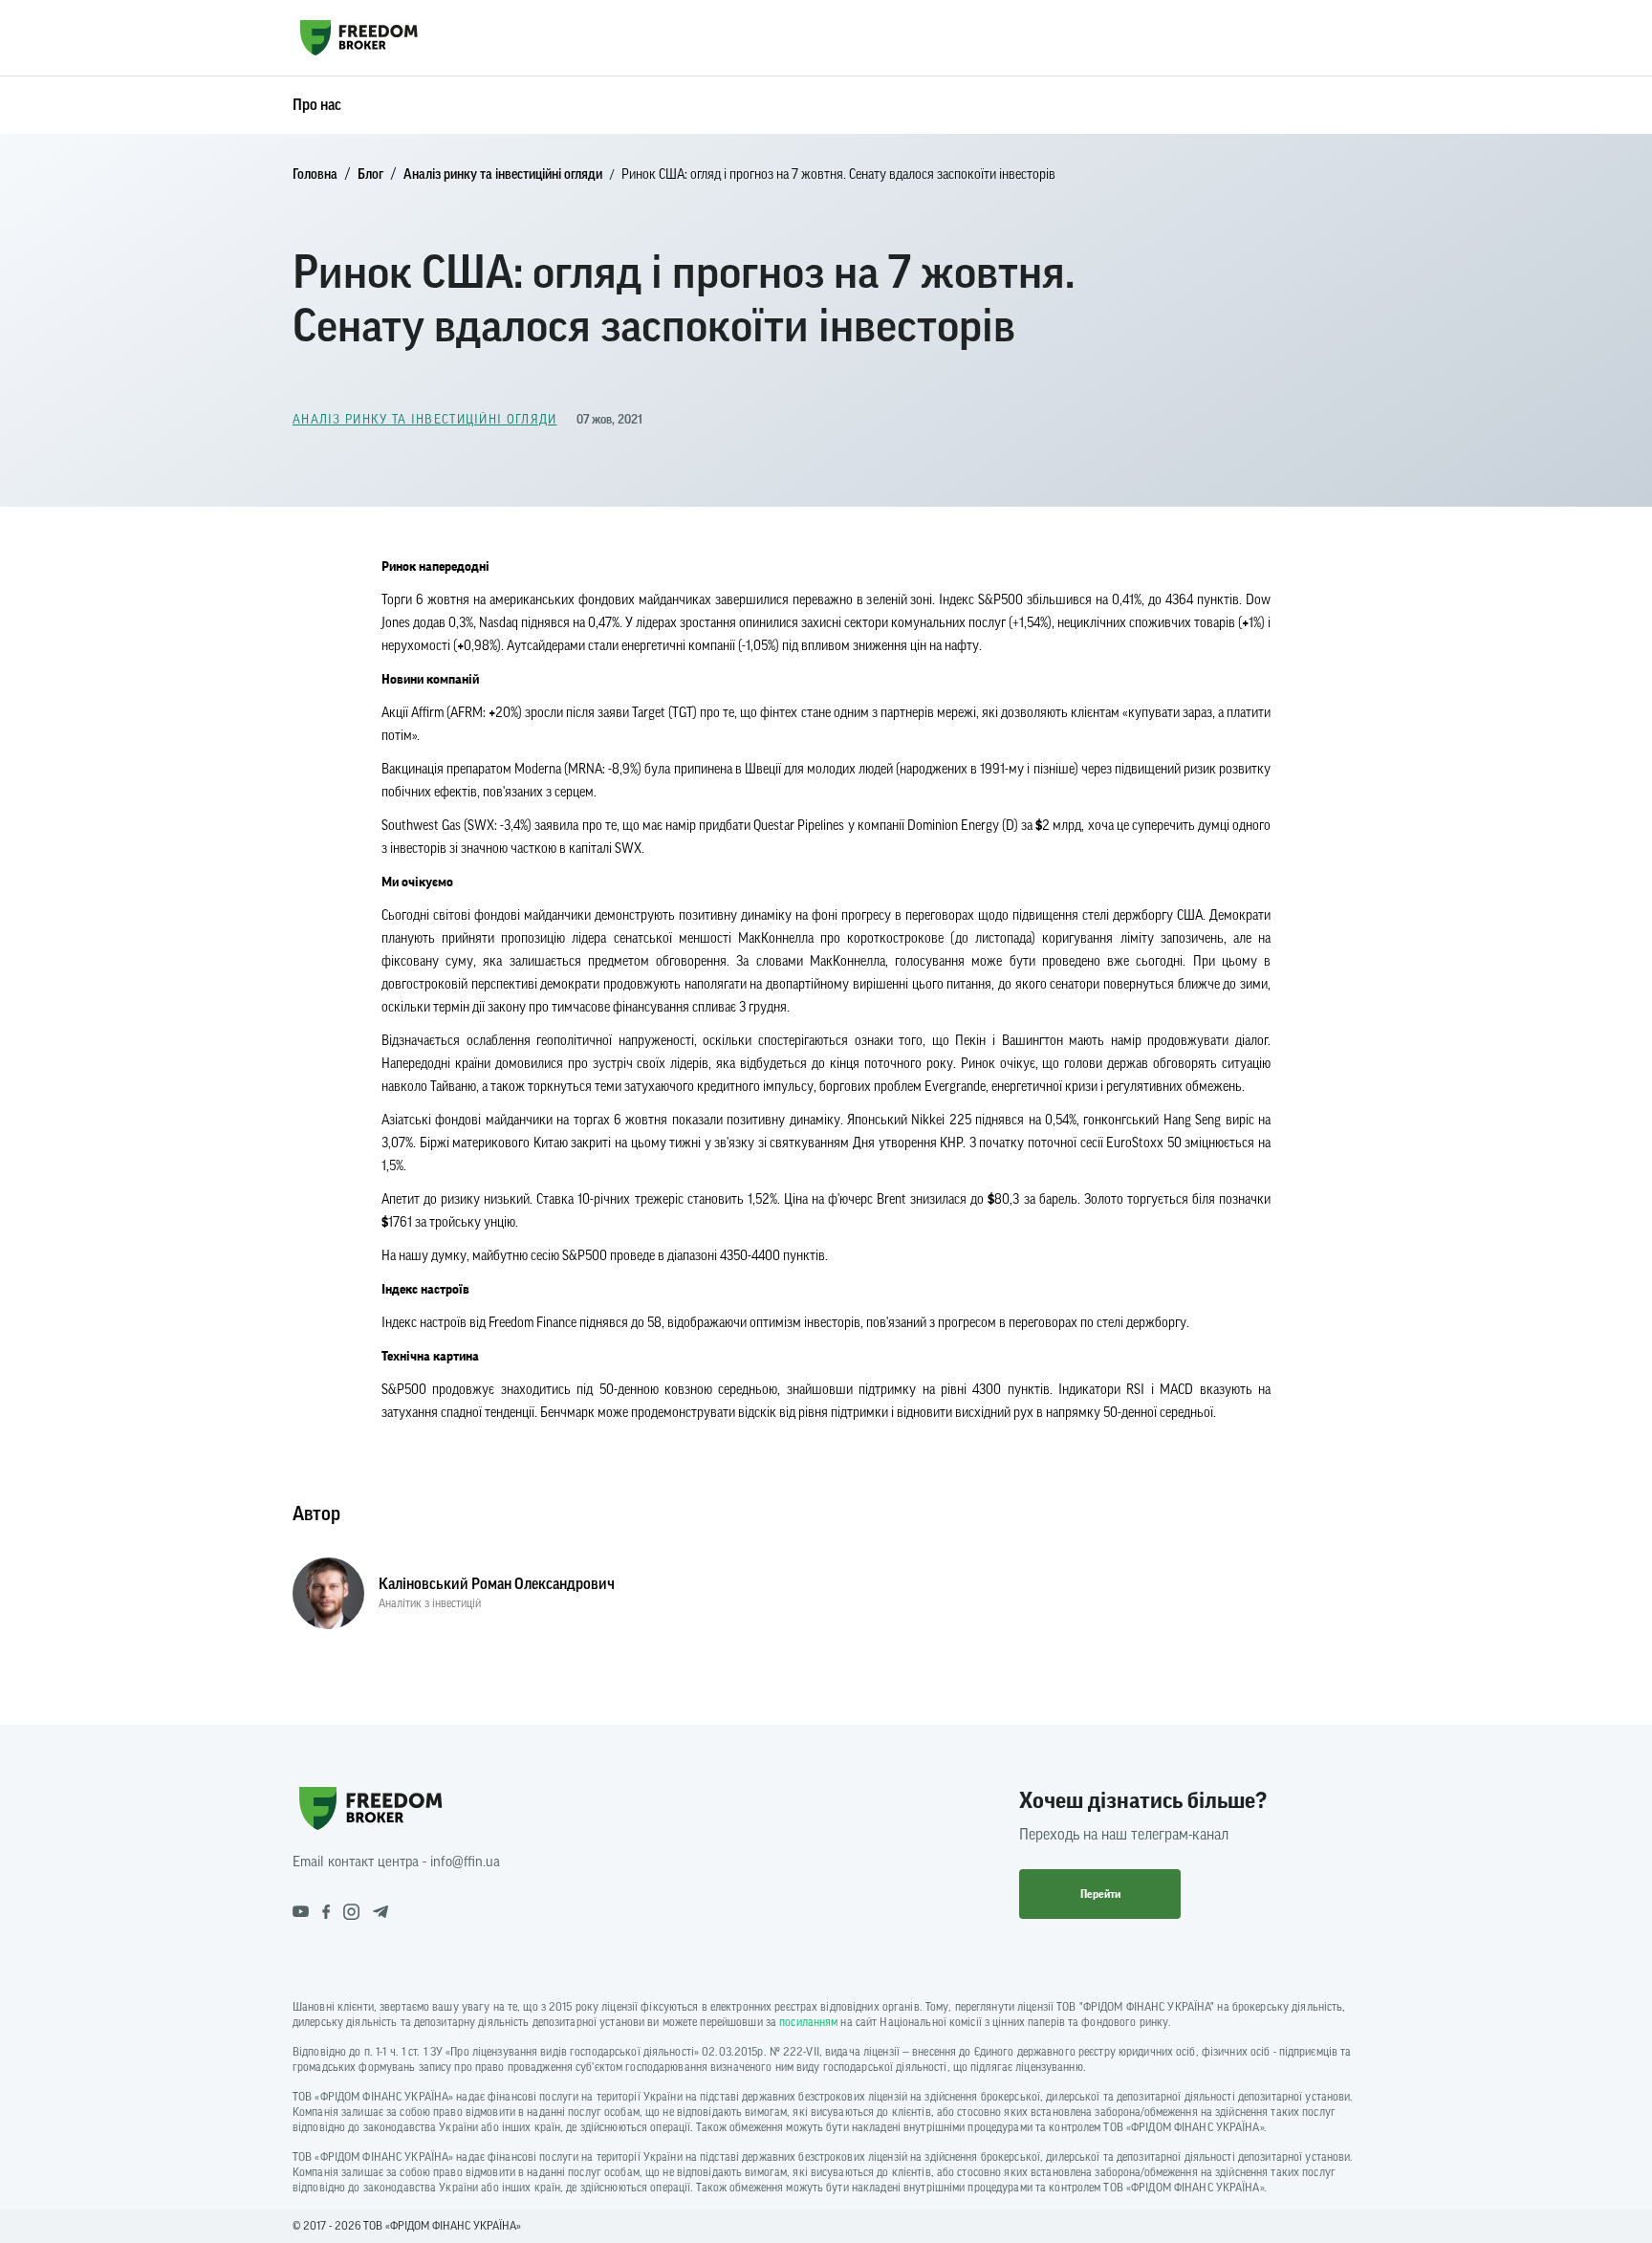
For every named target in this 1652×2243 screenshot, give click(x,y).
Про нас (317, 105)
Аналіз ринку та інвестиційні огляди (503, 175)
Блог (370, 175)
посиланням (808, 2022)
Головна (315, 175)
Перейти (1100, 1894)
